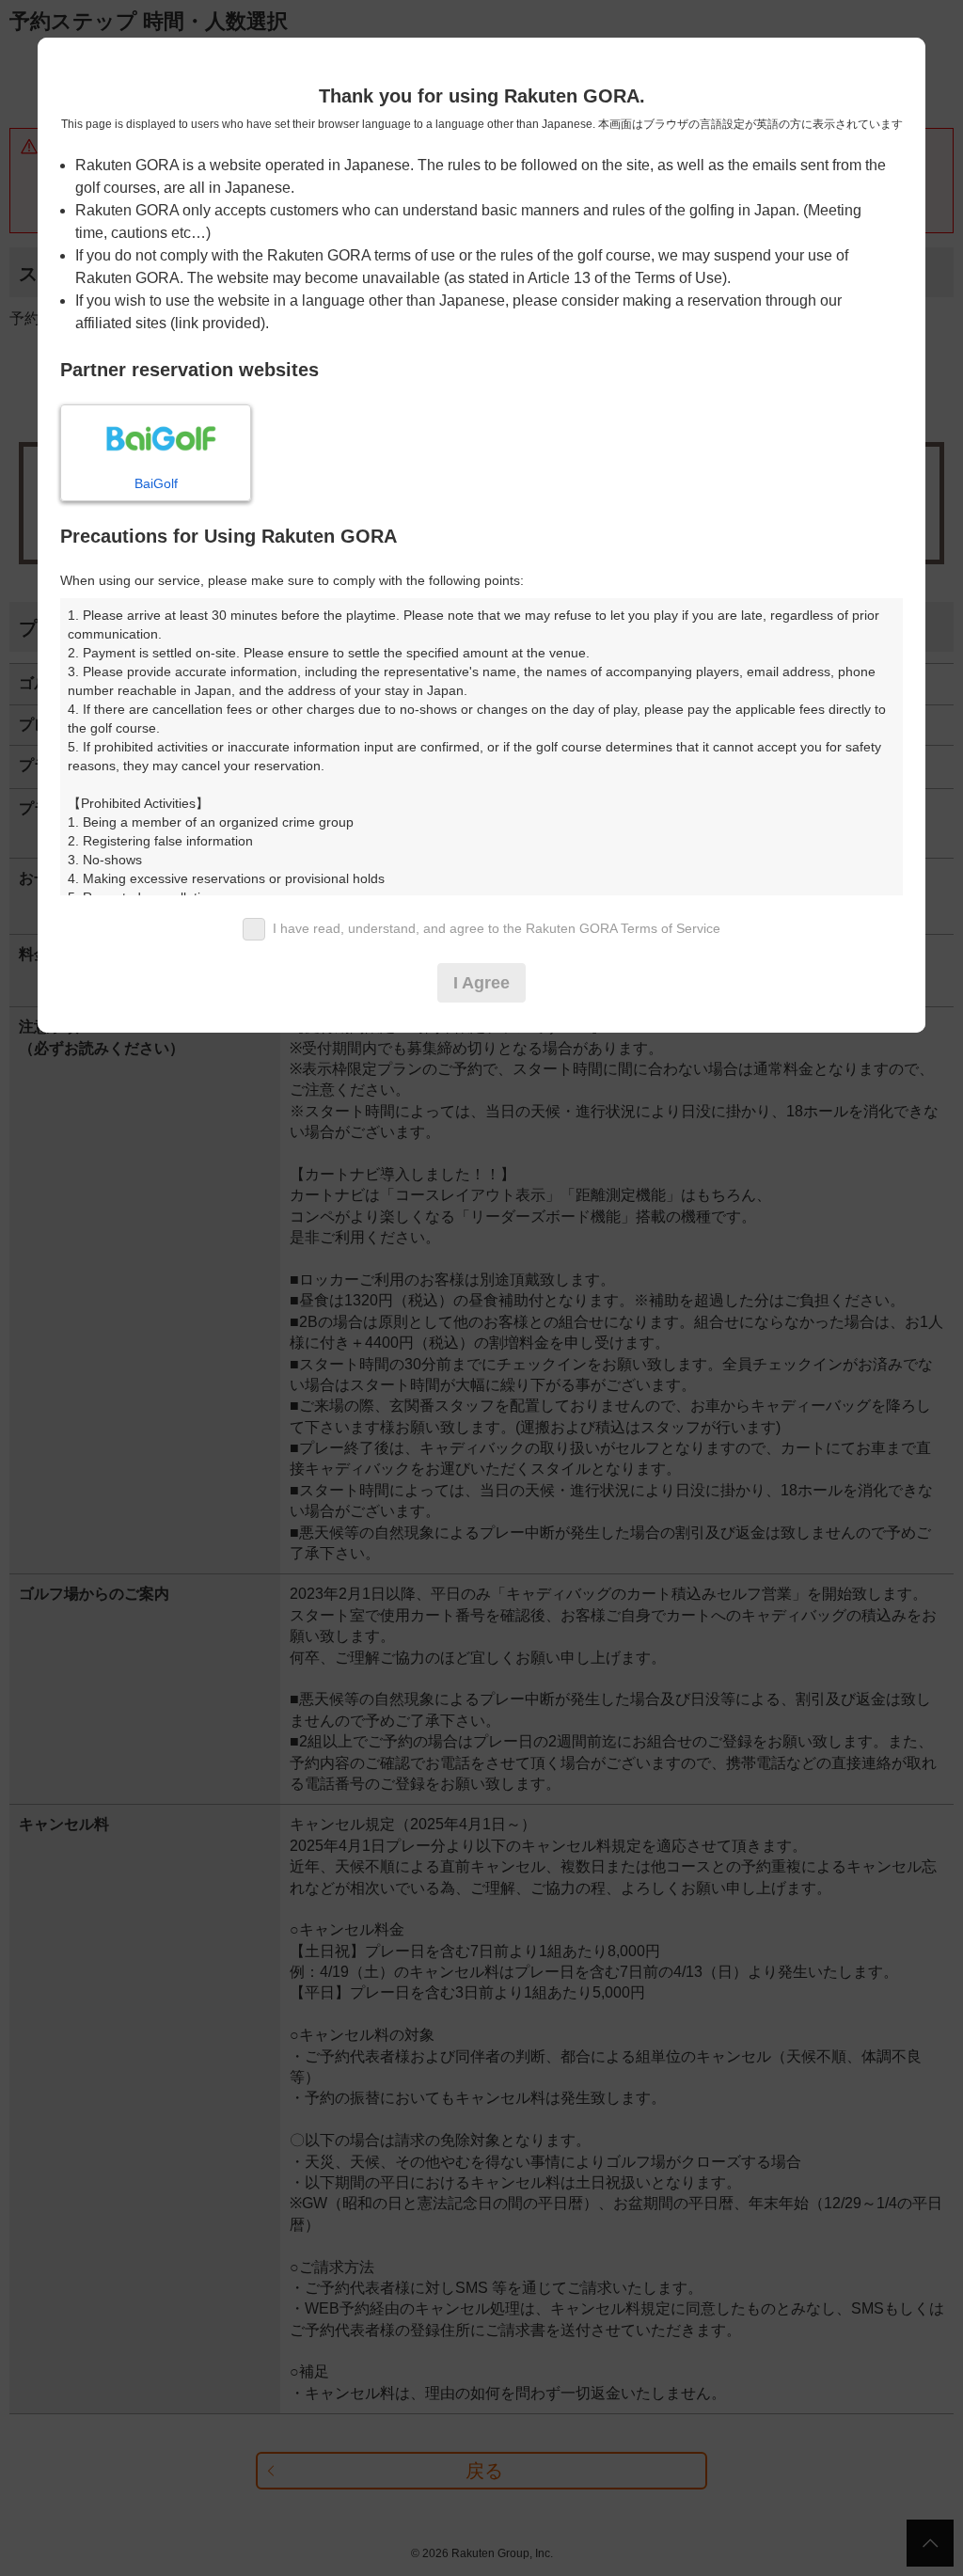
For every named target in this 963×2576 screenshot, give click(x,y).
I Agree (481, 983)
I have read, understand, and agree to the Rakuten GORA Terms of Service (497, 928)
